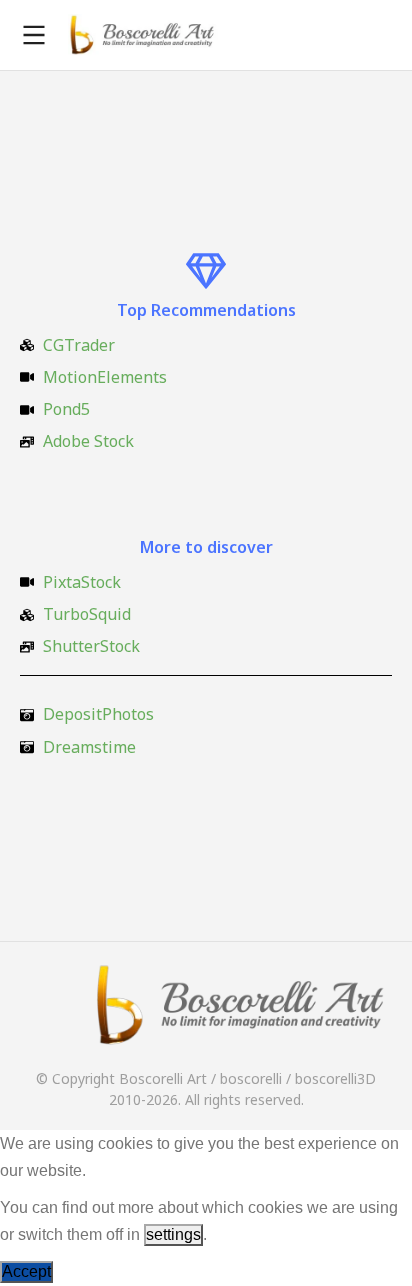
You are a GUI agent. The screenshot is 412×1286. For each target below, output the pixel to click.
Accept (26, 1271)
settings (173, 1234)
